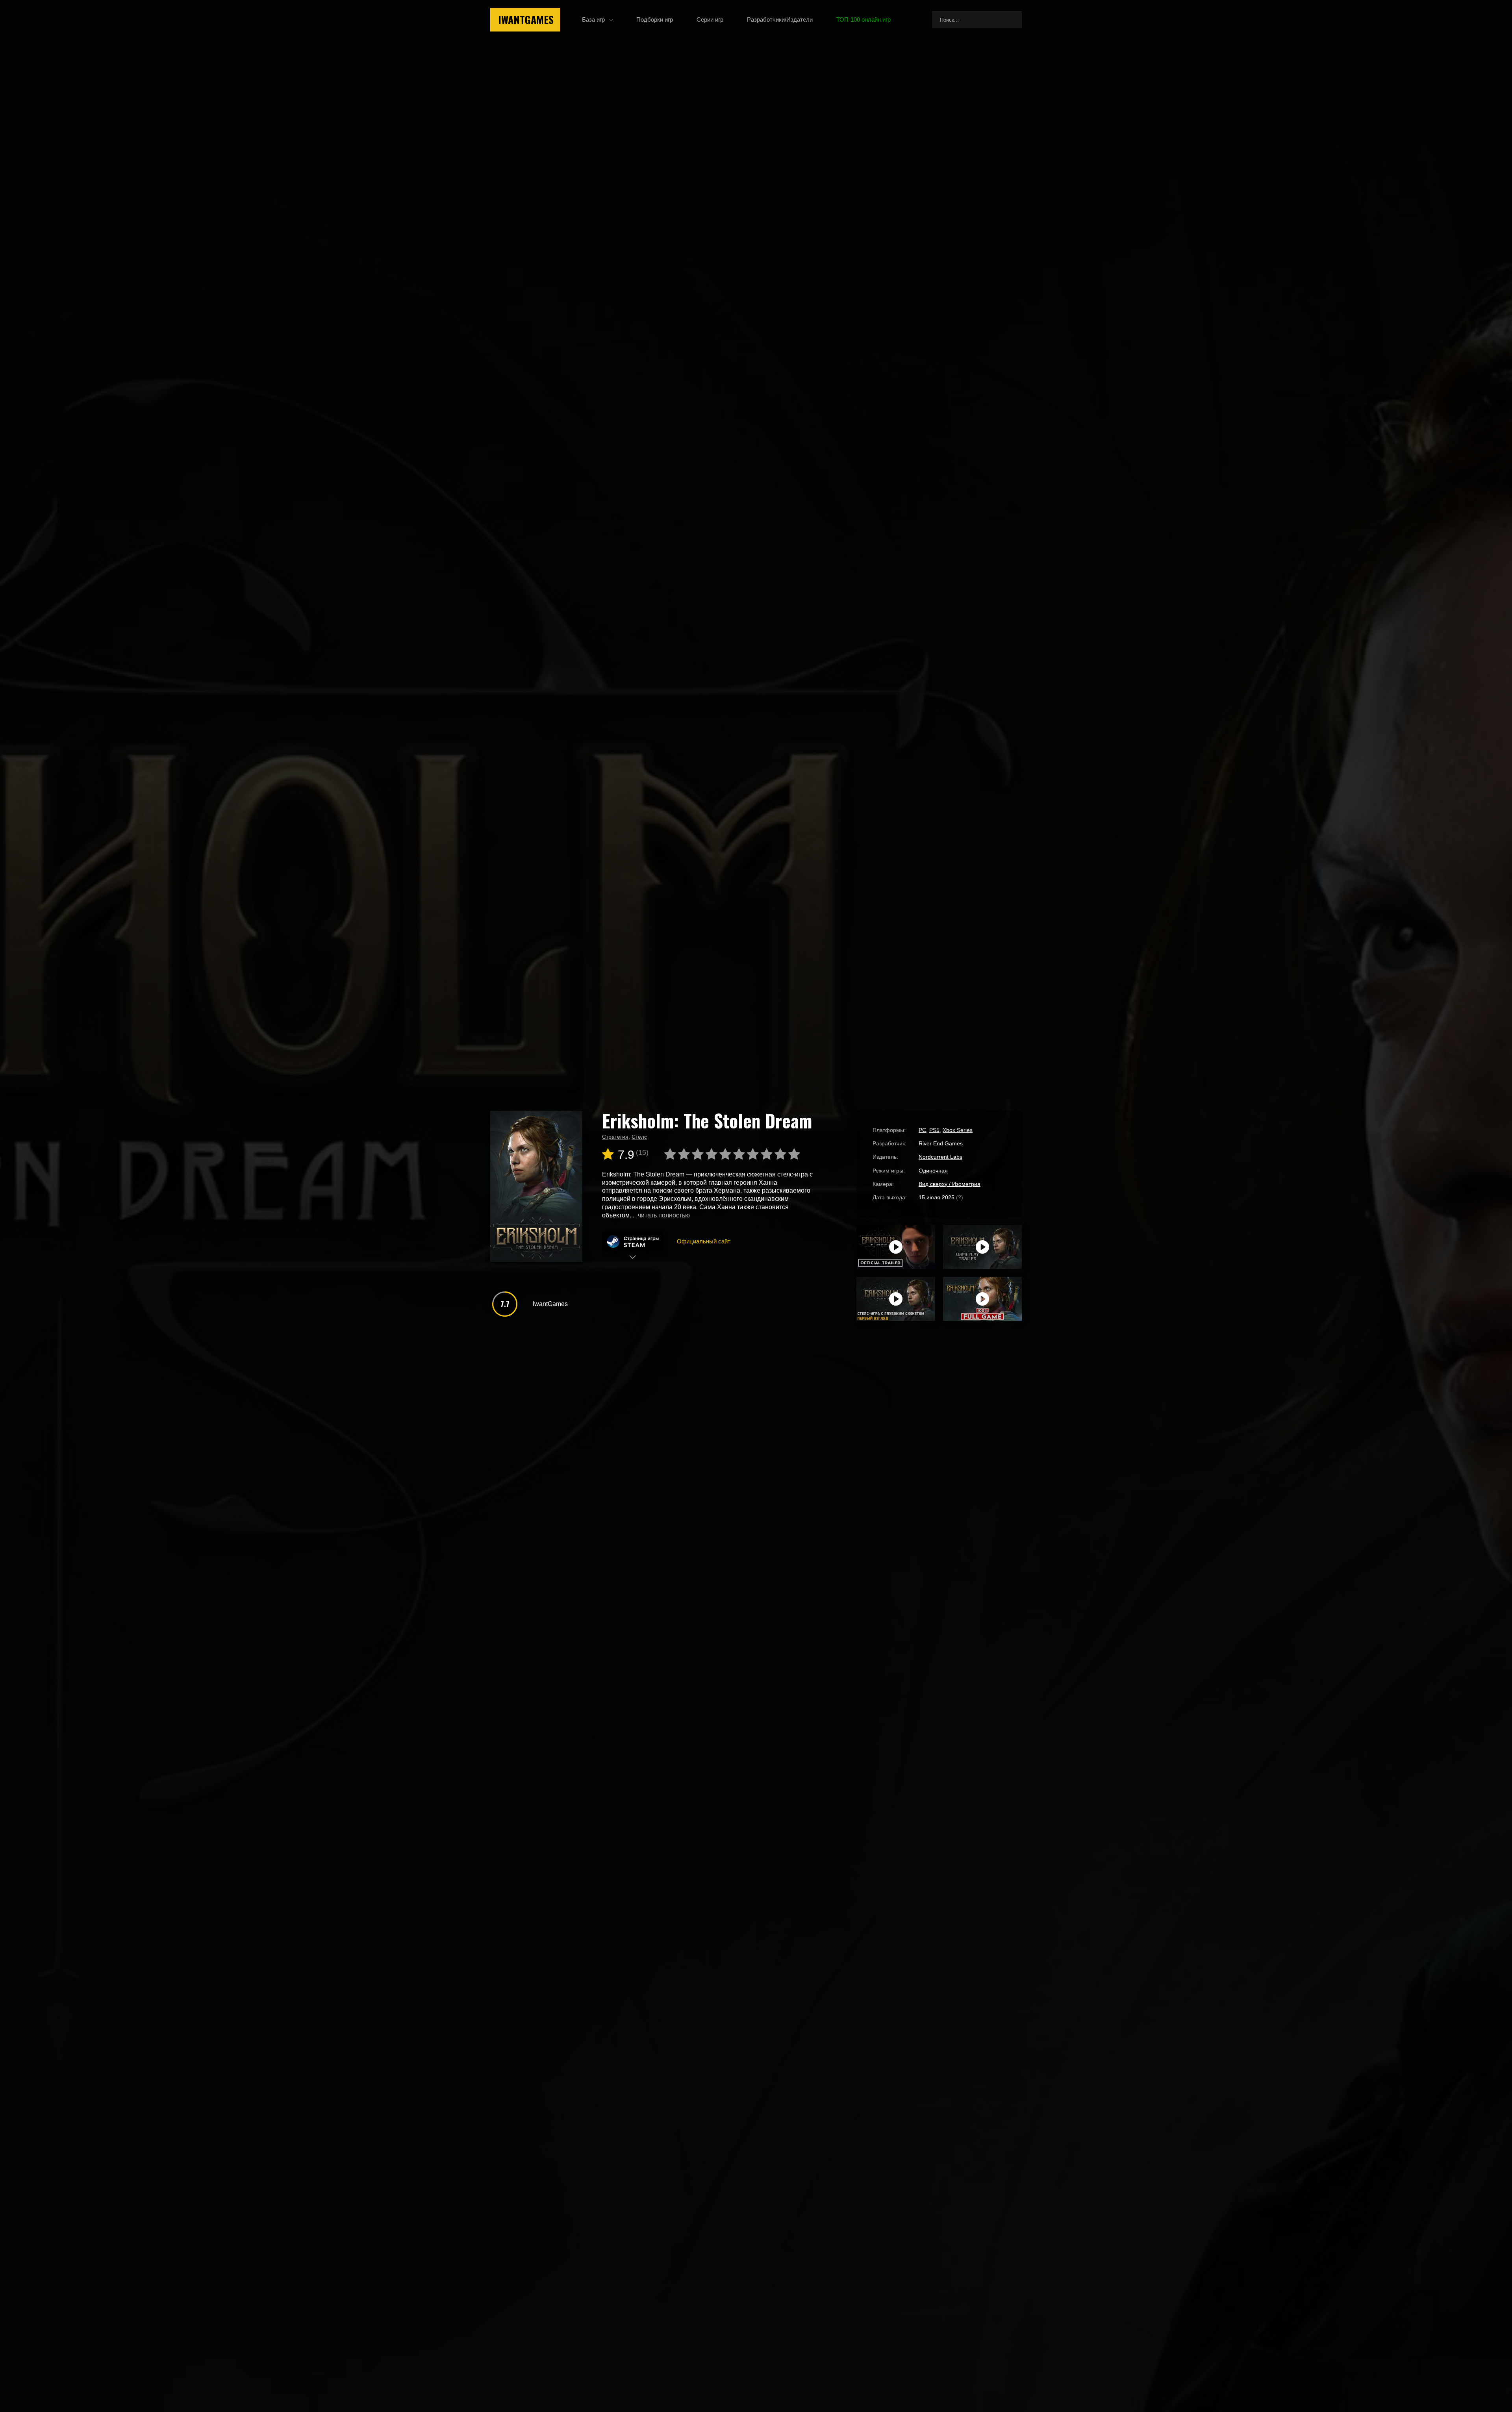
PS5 (934, 1130)
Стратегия (615, 1137)
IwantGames (526, 19)
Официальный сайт (704, 1241)
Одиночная (933, 1171)
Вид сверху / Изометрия (950, 1184)
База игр (593, 19)
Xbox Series (958, 1130)
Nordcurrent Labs (940, 1157)
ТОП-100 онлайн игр (863, 19)
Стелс (639, 1137)
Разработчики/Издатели (780, 19)
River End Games (941, 1143)
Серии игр (710, 19)
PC (922, 1130)
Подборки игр (655, 19)
